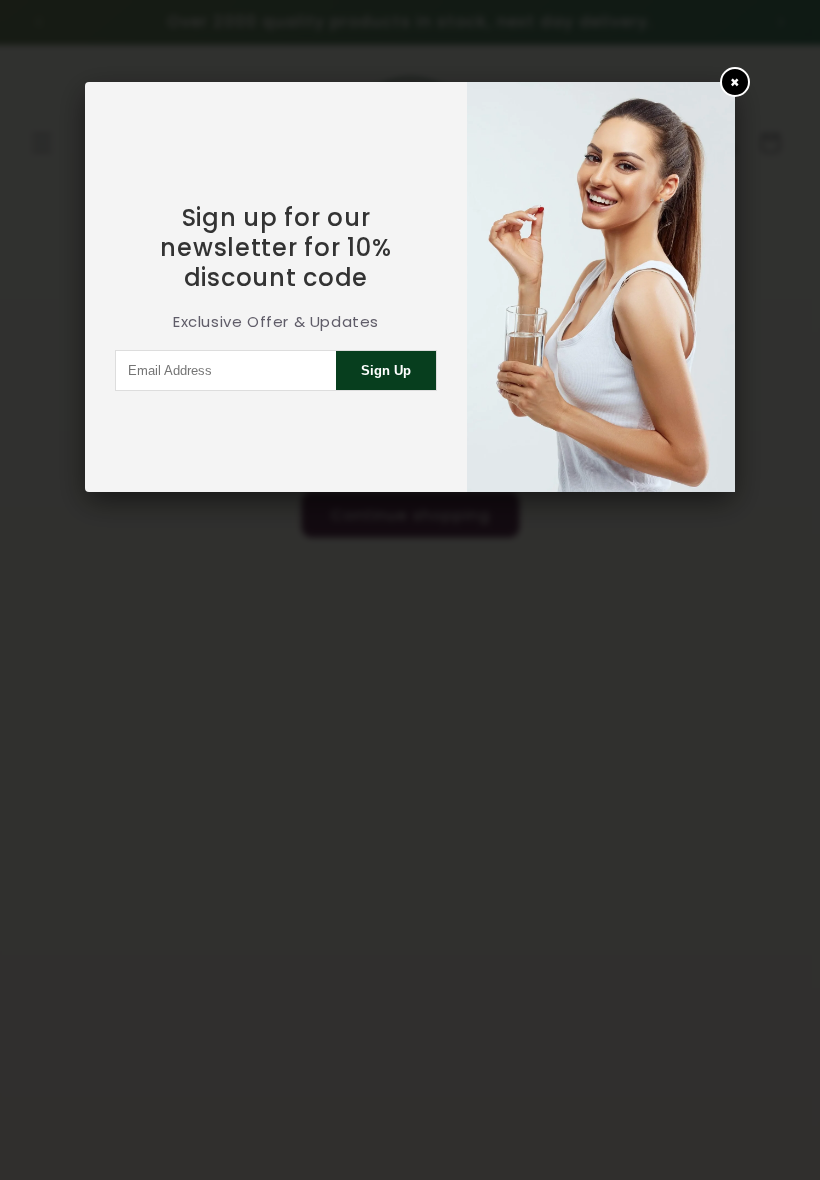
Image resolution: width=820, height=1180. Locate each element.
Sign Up (386, 370)
